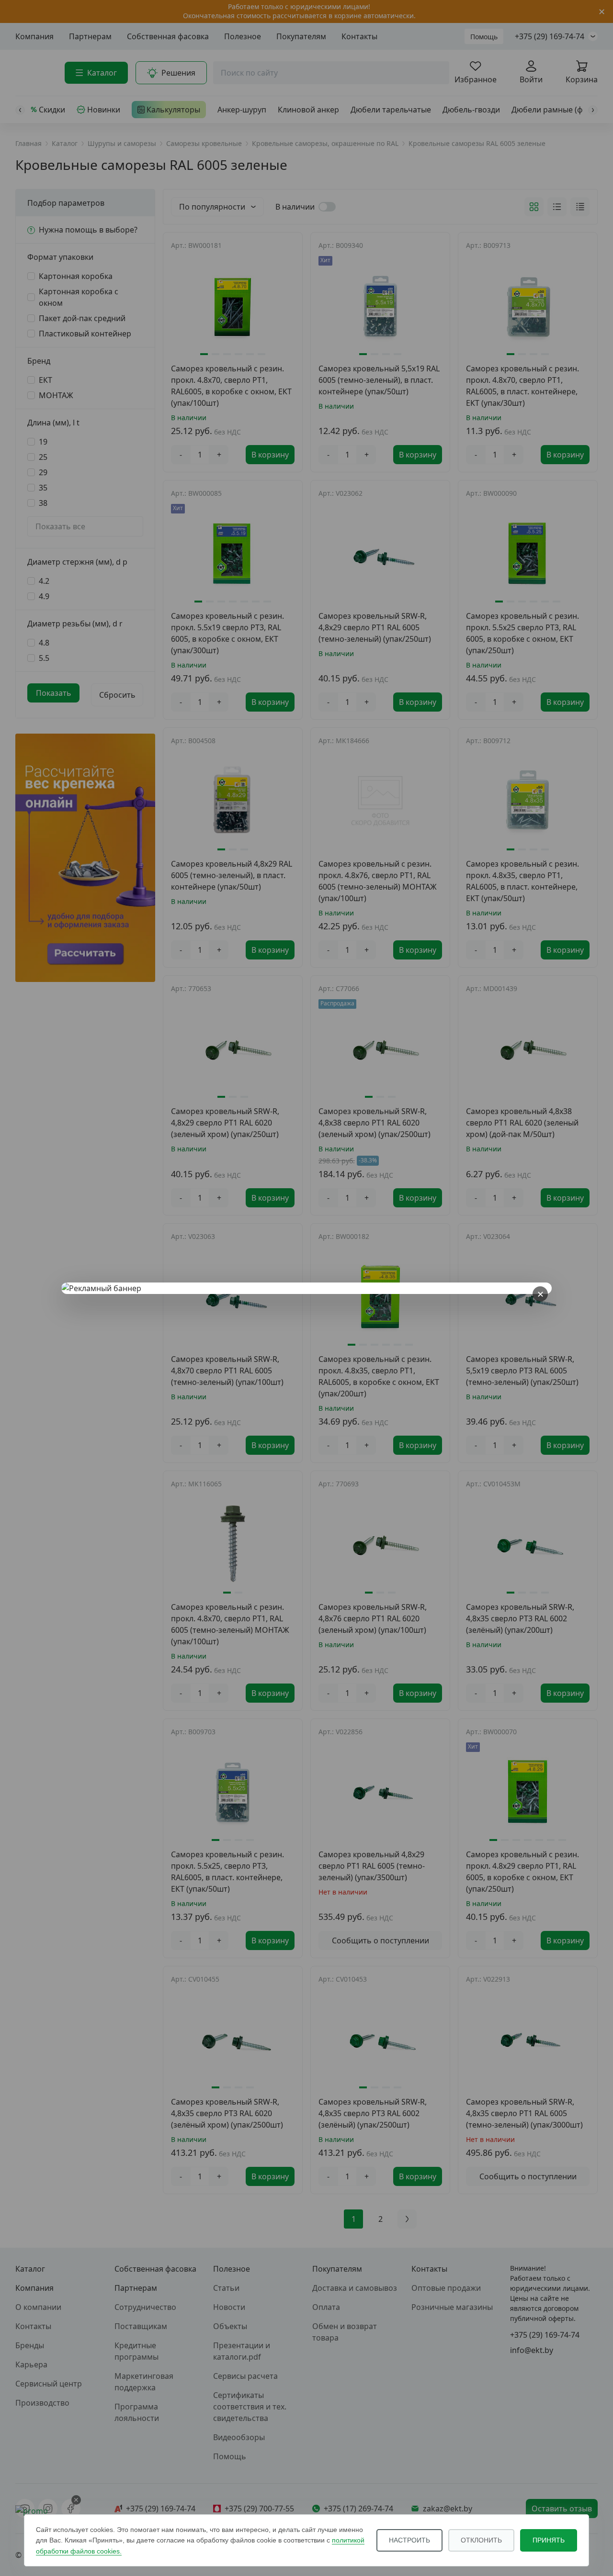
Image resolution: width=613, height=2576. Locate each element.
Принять (549, 2540)
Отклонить (481, 2540)
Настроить (409, 2540)
